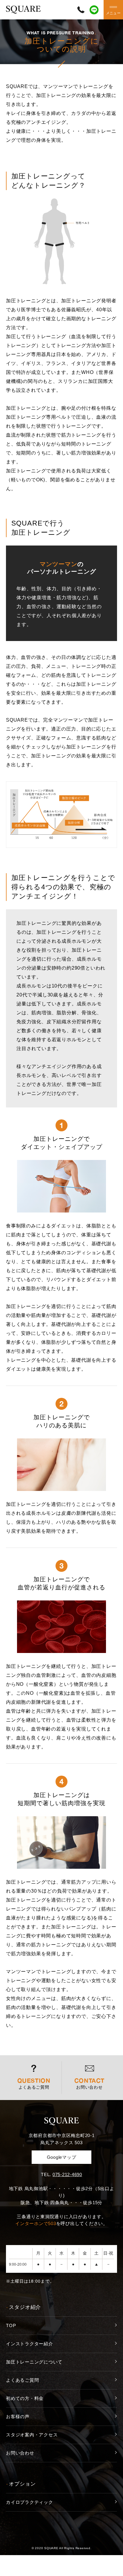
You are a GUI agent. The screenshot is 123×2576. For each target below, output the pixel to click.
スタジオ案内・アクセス (32, 2435)
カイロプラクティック (30, 2502)
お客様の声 (18, 2416)
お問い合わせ (20, 2453)
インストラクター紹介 (30, 2344)
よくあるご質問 (22, 2380)
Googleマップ (62, 2157)
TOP (11, 2325)
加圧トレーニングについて (34, 2362)
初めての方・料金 (25, 2398)
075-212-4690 (67, 2174)
